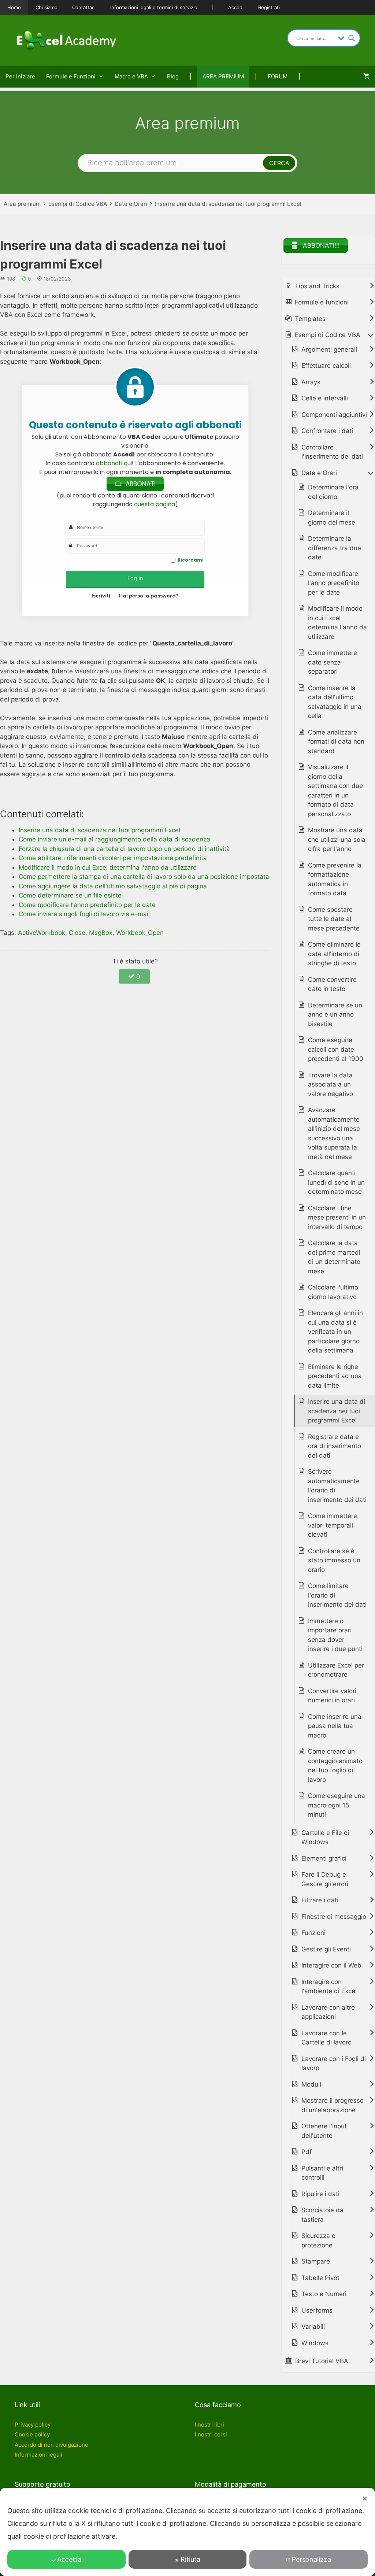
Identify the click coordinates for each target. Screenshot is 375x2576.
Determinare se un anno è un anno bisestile (335, 1015)
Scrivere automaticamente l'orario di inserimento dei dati (337, 1486)
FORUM (278, 76)
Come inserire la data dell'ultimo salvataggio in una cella (335, 702)
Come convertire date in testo (332, 984)
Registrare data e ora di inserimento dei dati (335, 1446)
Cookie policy (32, 2434)
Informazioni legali (38, 2455)
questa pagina (155, 504)
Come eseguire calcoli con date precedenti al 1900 (336, 1049)
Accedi (236, 7)
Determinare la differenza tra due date (335, 548)
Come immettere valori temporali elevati (333, 1525)
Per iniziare (20, 76)
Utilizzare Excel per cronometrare (336, 1670)
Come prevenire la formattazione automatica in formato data (335, 879)
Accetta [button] (69, 2559)
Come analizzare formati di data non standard (336, 742)
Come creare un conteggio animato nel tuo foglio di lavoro (335, 1766)
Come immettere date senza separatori (333, 662)
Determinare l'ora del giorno (333, 492)
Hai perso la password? (149, 596)
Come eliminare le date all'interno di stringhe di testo (334, 954)
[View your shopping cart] (366, 77)
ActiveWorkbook (42, 933)
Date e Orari (131, 204)
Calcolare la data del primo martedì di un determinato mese (334, 1257)
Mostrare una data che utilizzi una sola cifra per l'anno (337, 839)
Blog (173, 76)
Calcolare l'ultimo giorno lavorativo (333, 1292)
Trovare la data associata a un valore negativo (331, 1085)
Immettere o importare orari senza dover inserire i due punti (335, 1635)
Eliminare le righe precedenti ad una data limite (335, 1376)
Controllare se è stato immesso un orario (334, 1560)
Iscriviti (101, 596)
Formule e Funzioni (71, 76)
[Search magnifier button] (352, 38)
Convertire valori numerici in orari (332, 1696)
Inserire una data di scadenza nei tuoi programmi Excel (228, 204)
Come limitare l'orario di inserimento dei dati (337, 1595)
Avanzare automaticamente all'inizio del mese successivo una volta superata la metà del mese (334, 1133)
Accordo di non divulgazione (51, 2445)
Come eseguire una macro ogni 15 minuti (337, 1805)
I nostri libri (209, 2425)
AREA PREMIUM (223, 76)
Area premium (22, 204)
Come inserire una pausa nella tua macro (335, 1726)
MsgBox (101, 933)
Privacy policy (33, 2425)
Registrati (269, 7)
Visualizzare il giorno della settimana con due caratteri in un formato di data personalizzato (335, 791)
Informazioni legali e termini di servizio (154, 7)
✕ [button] (365, 2499)
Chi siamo (47, 7)
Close (77, 933)
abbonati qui (114, 463)
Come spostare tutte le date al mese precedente (334, 919)
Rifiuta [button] (190, 2559)
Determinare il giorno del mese (332, 518)
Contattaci (84, 7)
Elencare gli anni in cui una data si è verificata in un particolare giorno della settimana (335, 1332)
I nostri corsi (211, 2434)
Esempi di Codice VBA (78, 204)
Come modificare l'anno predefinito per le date (334, 583)
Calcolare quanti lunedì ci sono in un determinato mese (336, 1182)
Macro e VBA (131, 76)
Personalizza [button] (311, 2559)
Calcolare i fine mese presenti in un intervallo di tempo (337, 1217)
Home (14, 7)
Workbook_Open (140, 933)
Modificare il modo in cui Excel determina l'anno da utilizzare (337, 623)
